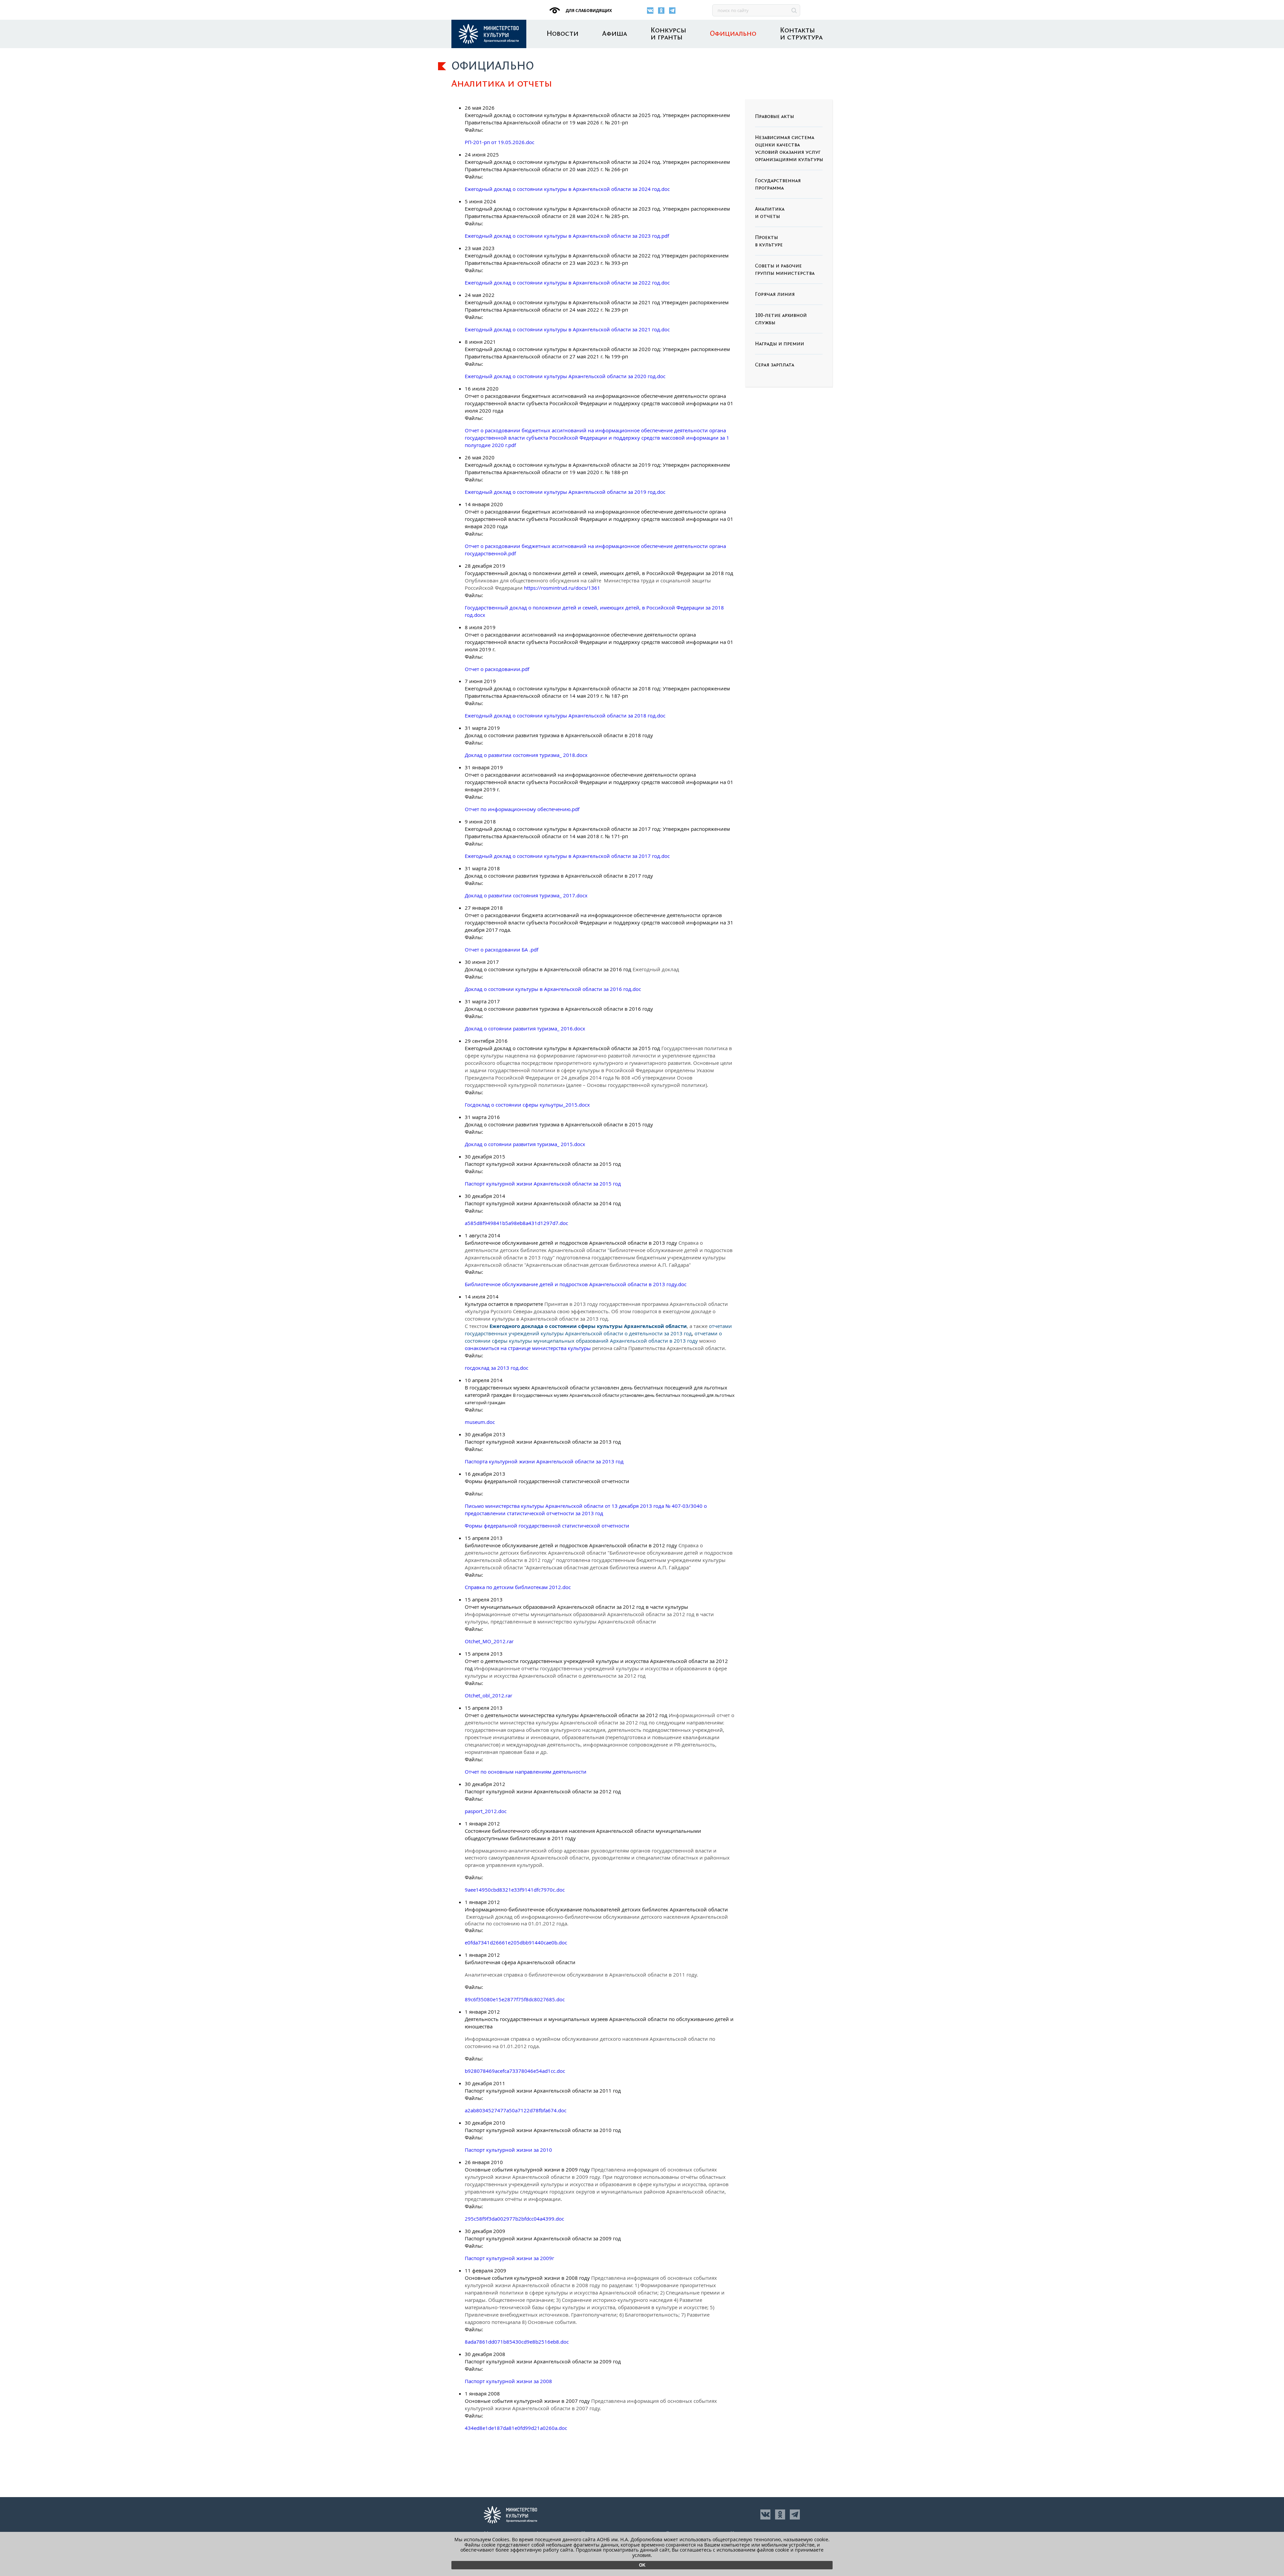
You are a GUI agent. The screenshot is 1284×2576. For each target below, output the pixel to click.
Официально (733, 34)
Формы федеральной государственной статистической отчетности (547, 1526)
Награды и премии (780, 344)
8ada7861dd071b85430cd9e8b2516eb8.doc (517, 2342)
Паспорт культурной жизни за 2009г (509, 2258)
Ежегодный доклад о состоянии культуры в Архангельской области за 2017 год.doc (567, 856)
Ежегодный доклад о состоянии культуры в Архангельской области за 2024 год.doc (567, 189)
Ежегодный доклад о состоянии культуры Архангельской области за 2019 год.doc (565, 492)
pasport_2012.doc (486, 1811)
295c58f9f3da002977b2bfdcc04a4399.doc (514, 2219)
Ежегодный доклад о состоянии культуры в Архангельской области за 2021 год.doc (567, 329)
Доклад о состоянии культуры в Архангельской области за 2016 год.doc (553, 989)
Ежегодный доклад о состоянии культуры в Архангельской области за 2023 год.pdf (567, 236)
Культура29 (489, 34)
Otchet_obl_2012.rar (489, 1695)
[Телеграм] (672, 11)
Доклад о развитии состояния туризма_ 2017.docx (526, 895)
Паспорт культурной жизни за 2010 (508, 2150)
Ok (642, 2565)
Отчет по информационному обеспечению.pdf (522, 809)
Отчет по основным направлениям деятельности (526, 1772)
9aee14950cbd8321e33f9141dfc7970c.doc (515, 1890)
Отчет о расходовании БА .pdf (502, 949)
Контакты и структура (801, 34)
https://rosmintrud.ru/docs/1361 (562, 588)
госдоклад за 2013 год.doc (497, 1368)
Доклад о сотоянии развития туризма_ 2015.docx (525, 1144)
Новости (563, 34)
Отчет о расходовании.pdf (497, 669)
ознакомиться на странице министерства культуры (528, 1348)
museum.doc (480, 1422)
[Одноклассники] (661, 11)
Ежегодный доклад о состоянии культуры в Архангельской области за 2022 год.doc (567, 283)
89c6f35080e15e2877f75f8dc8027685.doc (515, 1999)
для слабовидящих (588, 11)
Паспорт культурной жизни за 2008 (508, 2381)
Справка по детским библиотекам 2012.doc (518, 1587)
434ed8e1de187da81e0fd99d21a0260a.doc (516, 2428)
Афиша (615, 34)
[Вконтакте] (650, 11)
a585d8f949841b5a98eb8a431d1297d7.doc (516, 1223)
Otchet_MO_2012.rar (489, 1641)
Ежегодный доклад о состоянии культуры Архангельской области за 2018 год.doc (565, 715)
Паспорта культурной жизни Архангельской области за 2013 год (544, 1461)
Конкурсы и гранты (668, 34)
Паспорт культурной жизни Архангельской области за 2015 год (543, 1184)
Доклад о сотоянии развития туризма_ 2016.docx (525, 1028)
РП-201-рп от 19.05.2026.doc (500, 142)
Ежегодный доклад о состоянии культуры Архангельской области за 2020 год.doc (565, 376)
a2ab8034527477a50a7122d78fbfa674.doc (516, 2110)
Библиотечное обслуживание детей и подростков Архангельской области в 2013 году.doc (576, 1284)
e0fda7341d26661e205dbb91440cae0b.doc (516, 1942)
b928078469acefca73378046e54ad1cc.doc (515, 2071)
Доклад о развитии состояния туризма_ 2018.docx (526, 755)
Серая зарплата (775, 365)
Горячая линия (775, 295)
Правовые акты (775, 117)
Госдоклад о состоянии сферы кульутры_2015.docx (527, 1105)
